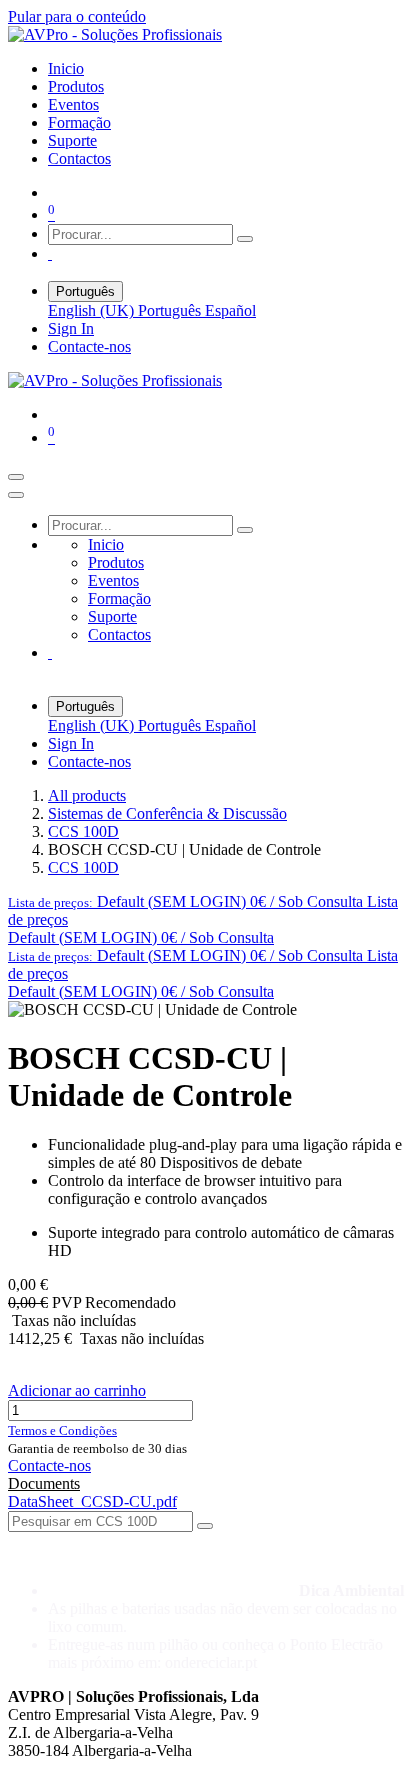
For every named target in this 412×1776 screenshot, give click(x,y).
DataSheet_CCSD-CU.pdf (92, 1501)
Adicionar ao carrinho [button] (77, 1390)
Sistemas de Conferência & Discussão (167, 813)
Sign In (71, 328)
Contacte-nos (89, 346)
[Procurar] (245, 239)
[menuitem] (66, 68)
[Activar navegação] (16, 477)
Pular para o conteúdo (77, 16)
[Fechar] (16, 495)
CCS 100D (83, 831)
